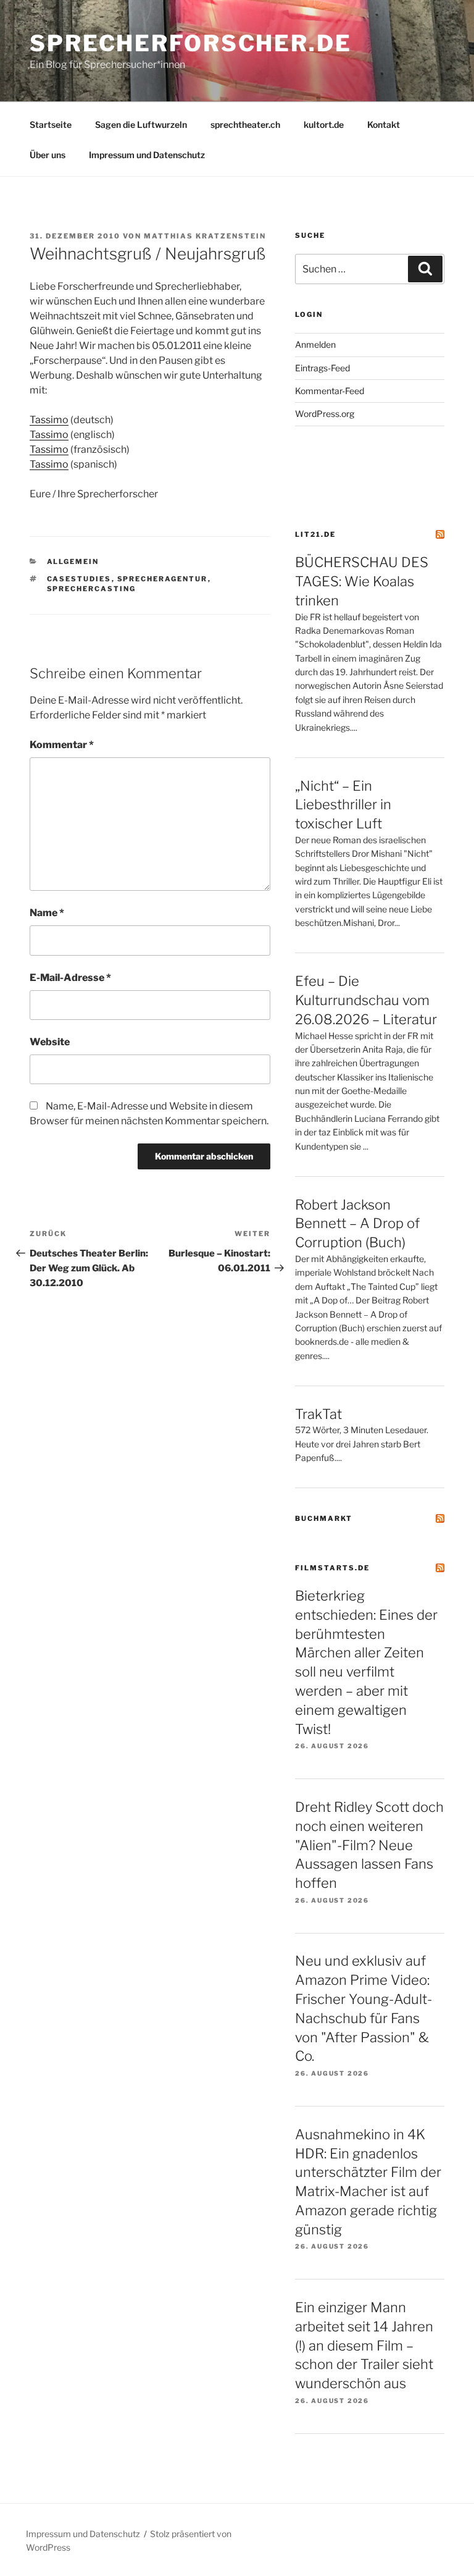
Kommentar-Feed (330, 391)
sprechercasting (92, 589)
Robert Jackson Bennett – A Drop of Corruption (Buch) (357, 1224)
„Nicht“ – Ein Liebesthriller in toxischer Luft (343, 805)
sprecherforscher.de (191, 43)
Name (47, 913)
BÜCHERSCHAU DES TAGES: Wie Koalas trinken (362, 581)
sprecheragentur (163, 579)
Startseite (51, 124)
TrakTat (318, 1414)
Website (50, 1042)
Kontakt (384, 124)
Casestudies (79, 579)
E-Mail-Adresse (70, 978)
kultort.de (324, 124)
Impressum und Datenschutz (147, 155)
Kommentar (62, 745)
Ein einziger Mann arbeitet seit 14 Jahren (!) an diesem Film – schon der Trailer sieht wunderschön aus (364, 2345)
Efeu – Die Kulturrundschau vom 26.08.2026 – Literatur (366, 1000)
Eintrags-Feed (322, 368)
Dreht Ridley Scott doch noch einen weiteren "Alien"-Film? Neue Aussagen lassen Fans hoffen (369, 1845)
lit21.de (315, 534)
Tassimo (49, 420)
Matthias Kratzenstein (205, 236)
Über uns (48, 155)
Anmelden (315, 344)
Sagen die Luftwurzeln (141, 124)
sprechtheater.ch (245, 124)
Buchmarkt (324, 1518)
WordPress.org (325, 414)
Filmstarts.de (332, 1568)
